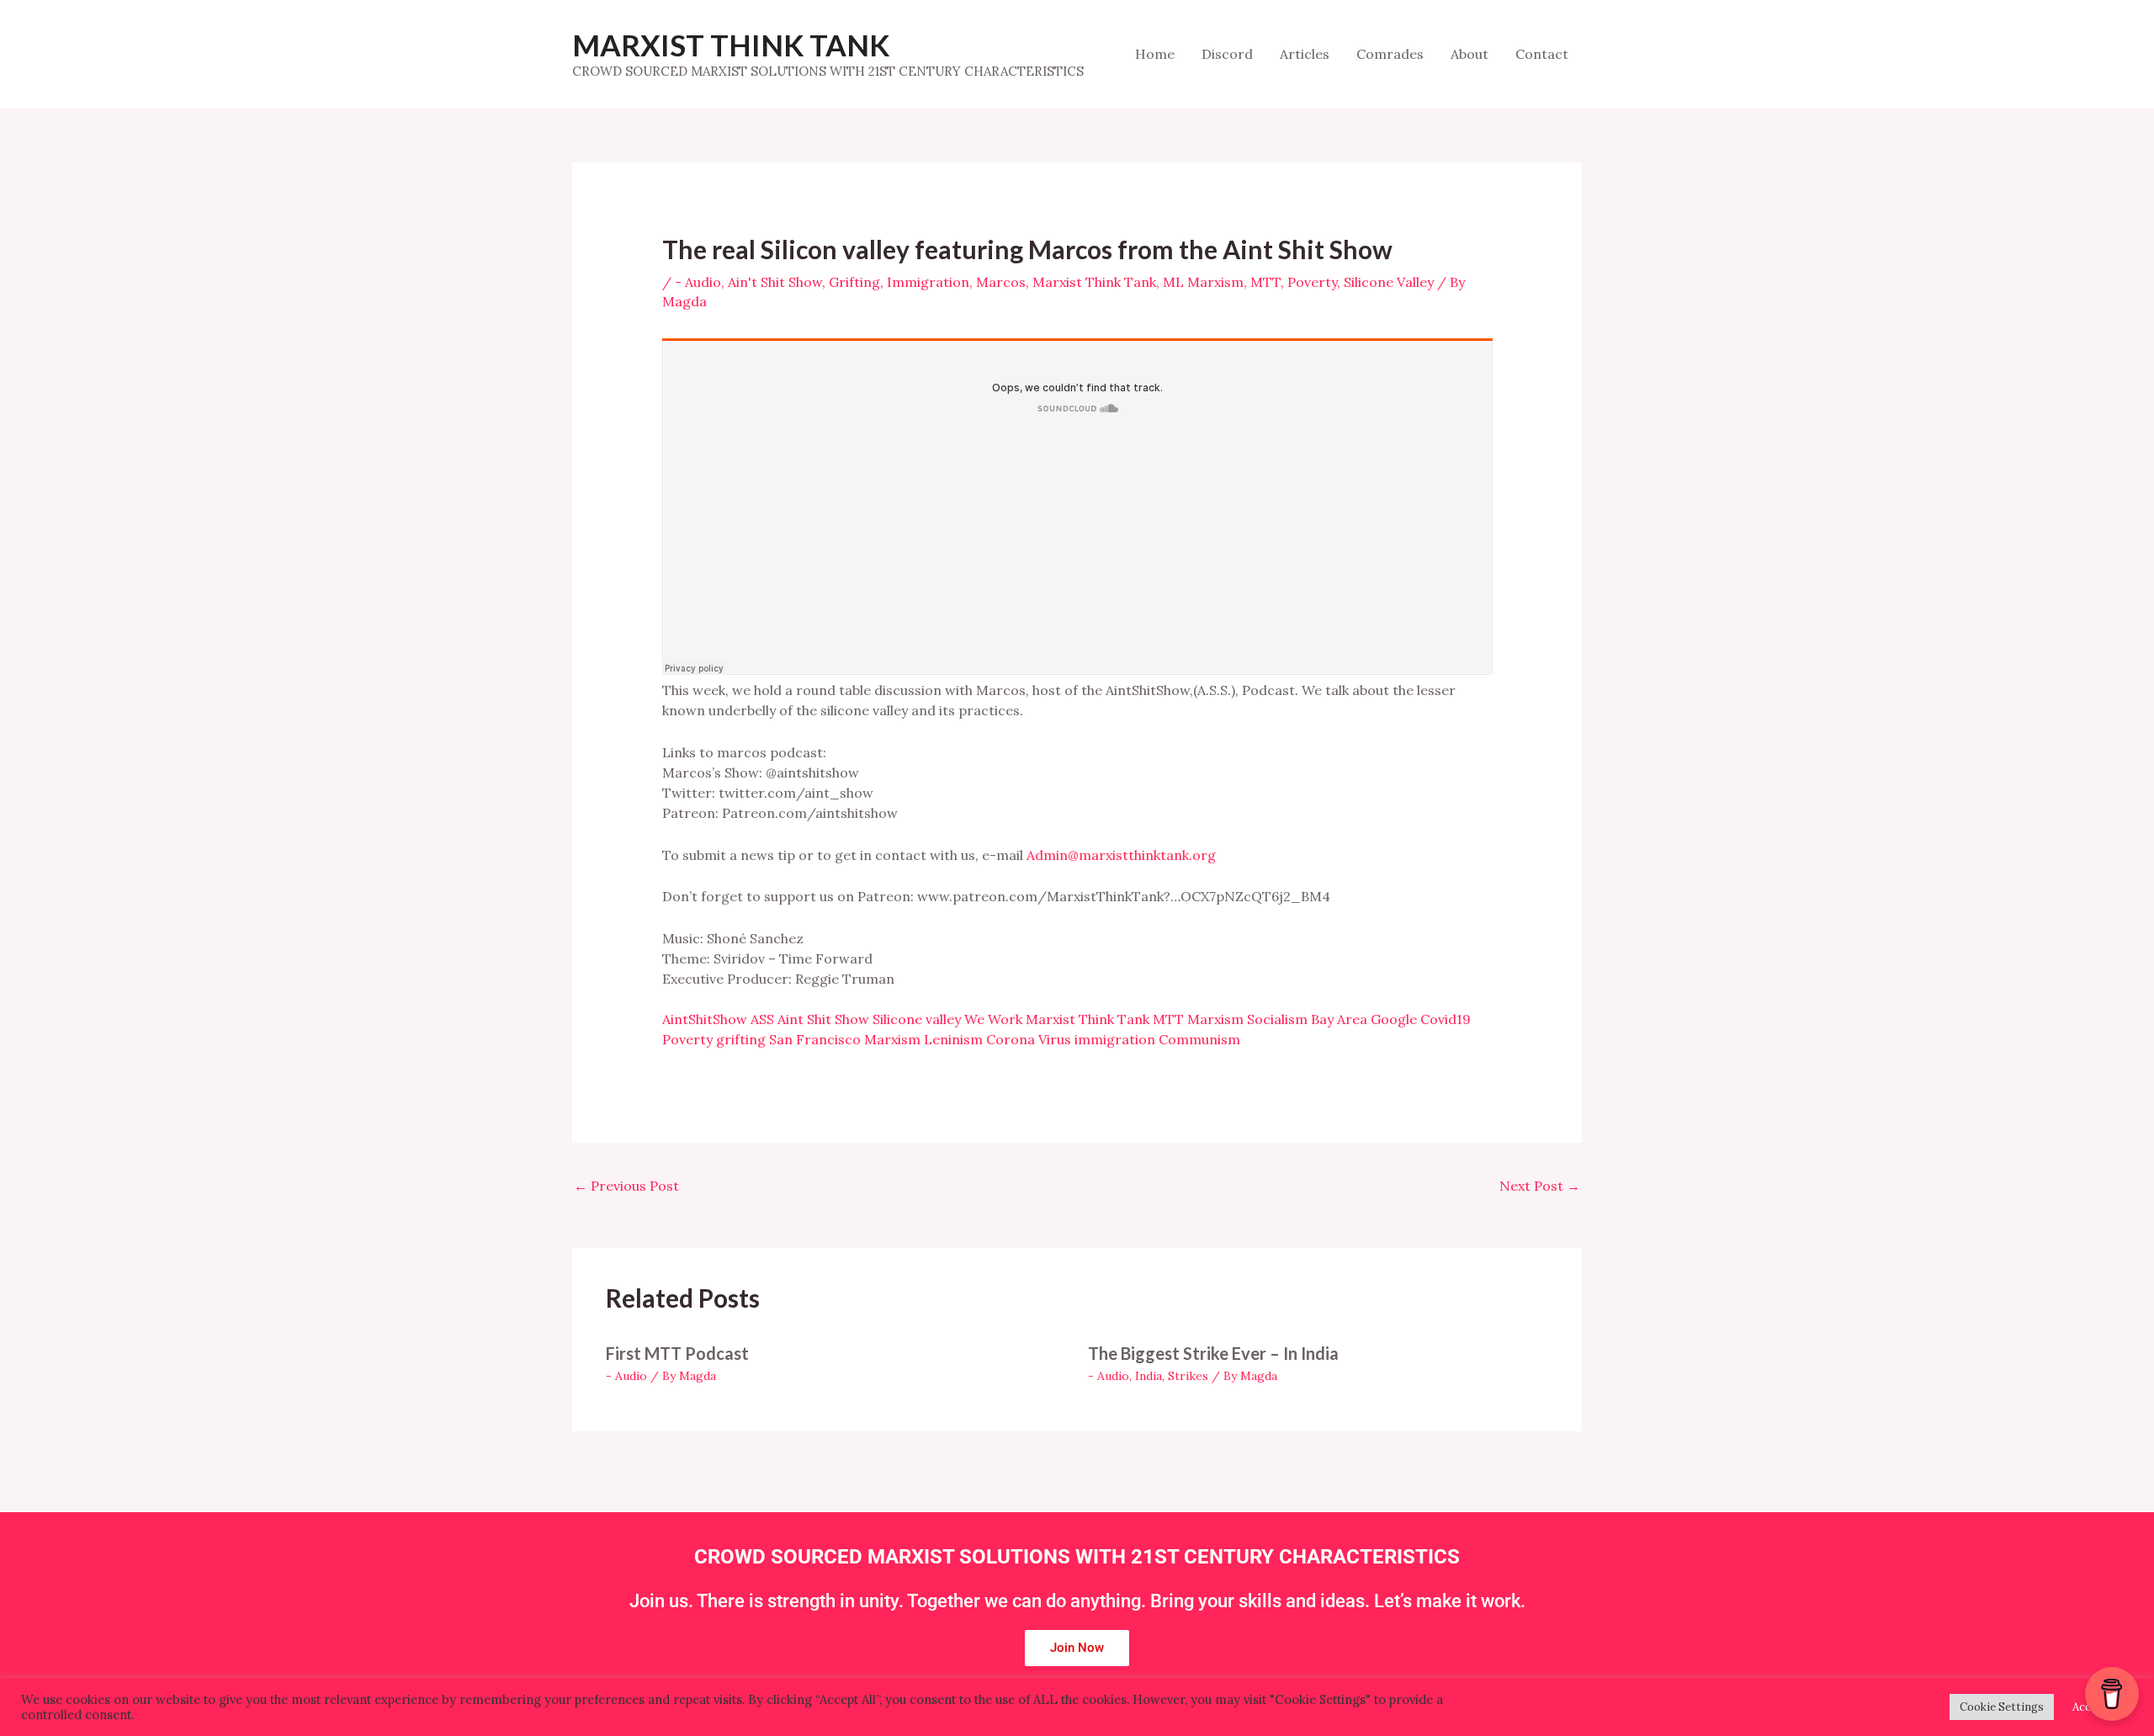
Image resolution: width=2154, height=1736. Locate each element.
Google (1394, 1019)
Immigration (928, 282)
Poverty (1312, 282)
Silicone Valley (1389, 282)
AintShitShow (705, 1019)
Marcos (1001, 282)
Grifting (854, 282)
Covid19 (1446, 1019)
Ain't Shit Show (775, 282)
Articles (1305, 54)
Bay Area (1339, 1019)
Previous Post (626, 1186)
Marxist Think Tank (1094, 282)
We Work (993, 1019)
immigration (1115, 1039)
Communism (1199, 1039)
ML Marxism (1203, 282)
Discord (1227, 54)
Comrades (1390, 54)
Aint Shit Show (823, 1019)
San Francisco (815, 1039)
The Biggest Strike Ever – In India (1213, 1353)
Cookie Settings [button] (2002, 1707)
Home (1155, 54)
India (1149, 1376)
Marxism (1215, 1019)
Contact (1542, 54)
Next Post (1540, 1186)
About (1470, 54)
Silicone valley (917, 1019)
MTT (1265, 282)
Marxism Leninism (923, 1039)
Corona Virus (1029, 1039)
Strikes (1188, 1376)
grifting (741, 1039)
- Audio (698, 282)
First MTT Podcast (677, 1353)
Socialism (1277, 1019)
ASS (762, 1019)
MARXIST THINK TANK (731, 45)
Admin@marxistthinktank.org (1121, 855)
